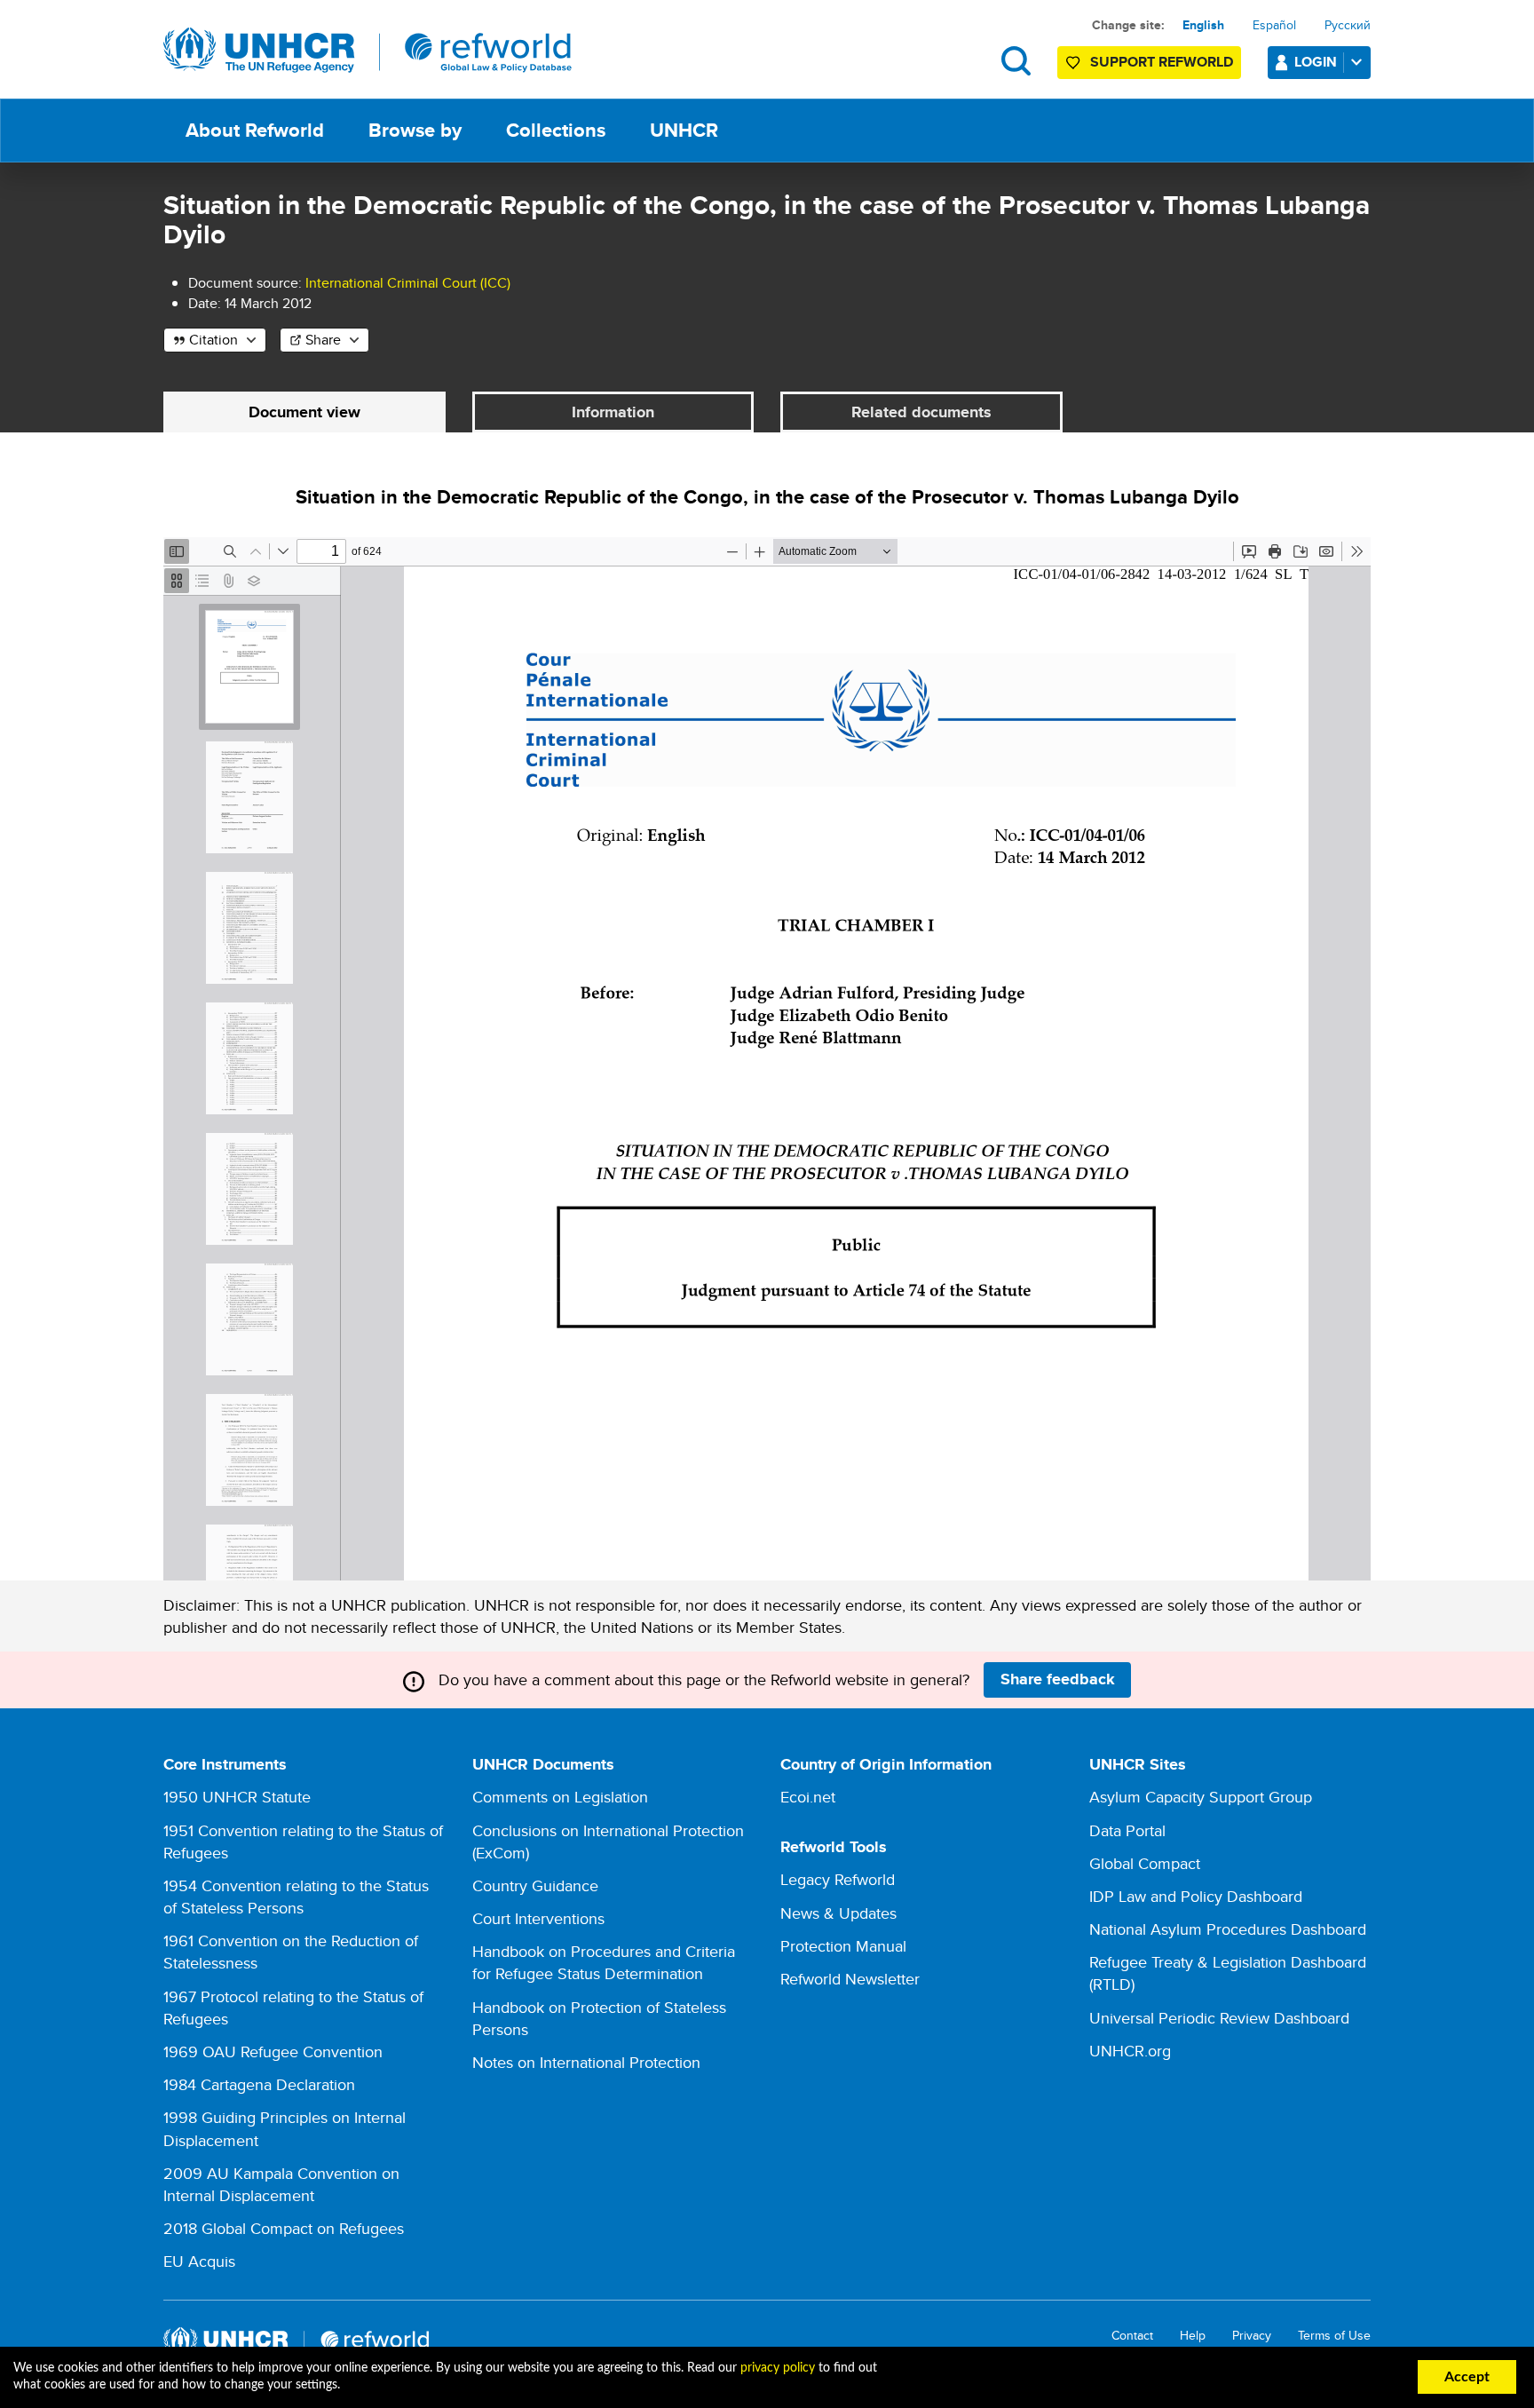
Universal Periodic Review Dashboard (1219, 2018)
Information (613, 412)
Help (1193, 2336)
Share (323, 340)
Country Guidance (535, 1885)
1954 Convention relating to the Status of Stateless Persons (296, 1897)
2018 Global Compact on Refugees (284, 2228)
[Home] (368, 51)
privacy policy (778, 2368)
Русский (1348, 25)
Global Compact (1145, 1863)
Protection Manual (843, 1946)
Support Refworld (1162, 62)
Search (1016, 61)
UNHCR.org (1130, 2051)
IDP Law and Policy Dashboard (1196, 1896)
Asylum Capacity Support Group (1201, 1797)
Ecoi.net (808, 1797)
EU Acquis (199, 2261)
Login (1316, 62)
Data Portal (1127, 1830)
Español (1274, 25)
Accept (1467, 2377)
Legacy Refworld (838, 1879)
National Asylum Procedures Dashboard (1228, 1929)
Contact (1132, 2336)
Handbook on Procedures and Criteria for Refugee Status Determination (604, 1962)
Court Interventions (538, 1918)
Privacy (1252, 2336)
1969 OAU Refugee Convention (273, 2052)
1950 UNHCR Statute (237, 1797)
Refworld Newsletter (850, 1979)
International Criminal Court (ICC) (408, 283)
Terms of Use (1334, 2336)
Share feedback (1058, 1679)
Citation (213, 340)
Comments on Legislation (560, 1797)
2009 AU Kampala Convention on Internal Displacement (281, 2184)
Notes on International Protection (586, 2062)
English (1203, 25)
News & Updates (838, 1913)
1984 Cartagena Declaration (259, 2084)
